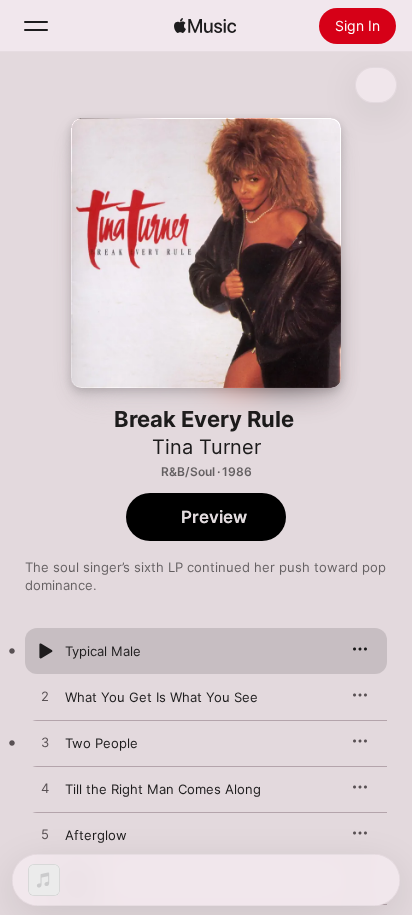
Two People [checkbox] (101, 743)
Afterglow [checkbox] (96, 835)
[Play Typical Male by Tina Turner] (45, 651)
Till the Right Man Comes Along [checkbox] (163, 789)
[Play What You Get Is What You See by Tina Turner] (45, 697)
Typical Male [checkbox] (103, 651)
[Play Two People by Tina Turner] (45, 743)
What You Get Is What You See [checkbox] (161, 697)
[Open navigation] (36, 26)
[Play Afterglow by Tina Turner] (45, 835)
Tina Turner (206, 447)
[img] (205, 26)
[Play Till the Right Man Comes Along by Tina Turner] (45, 789)
